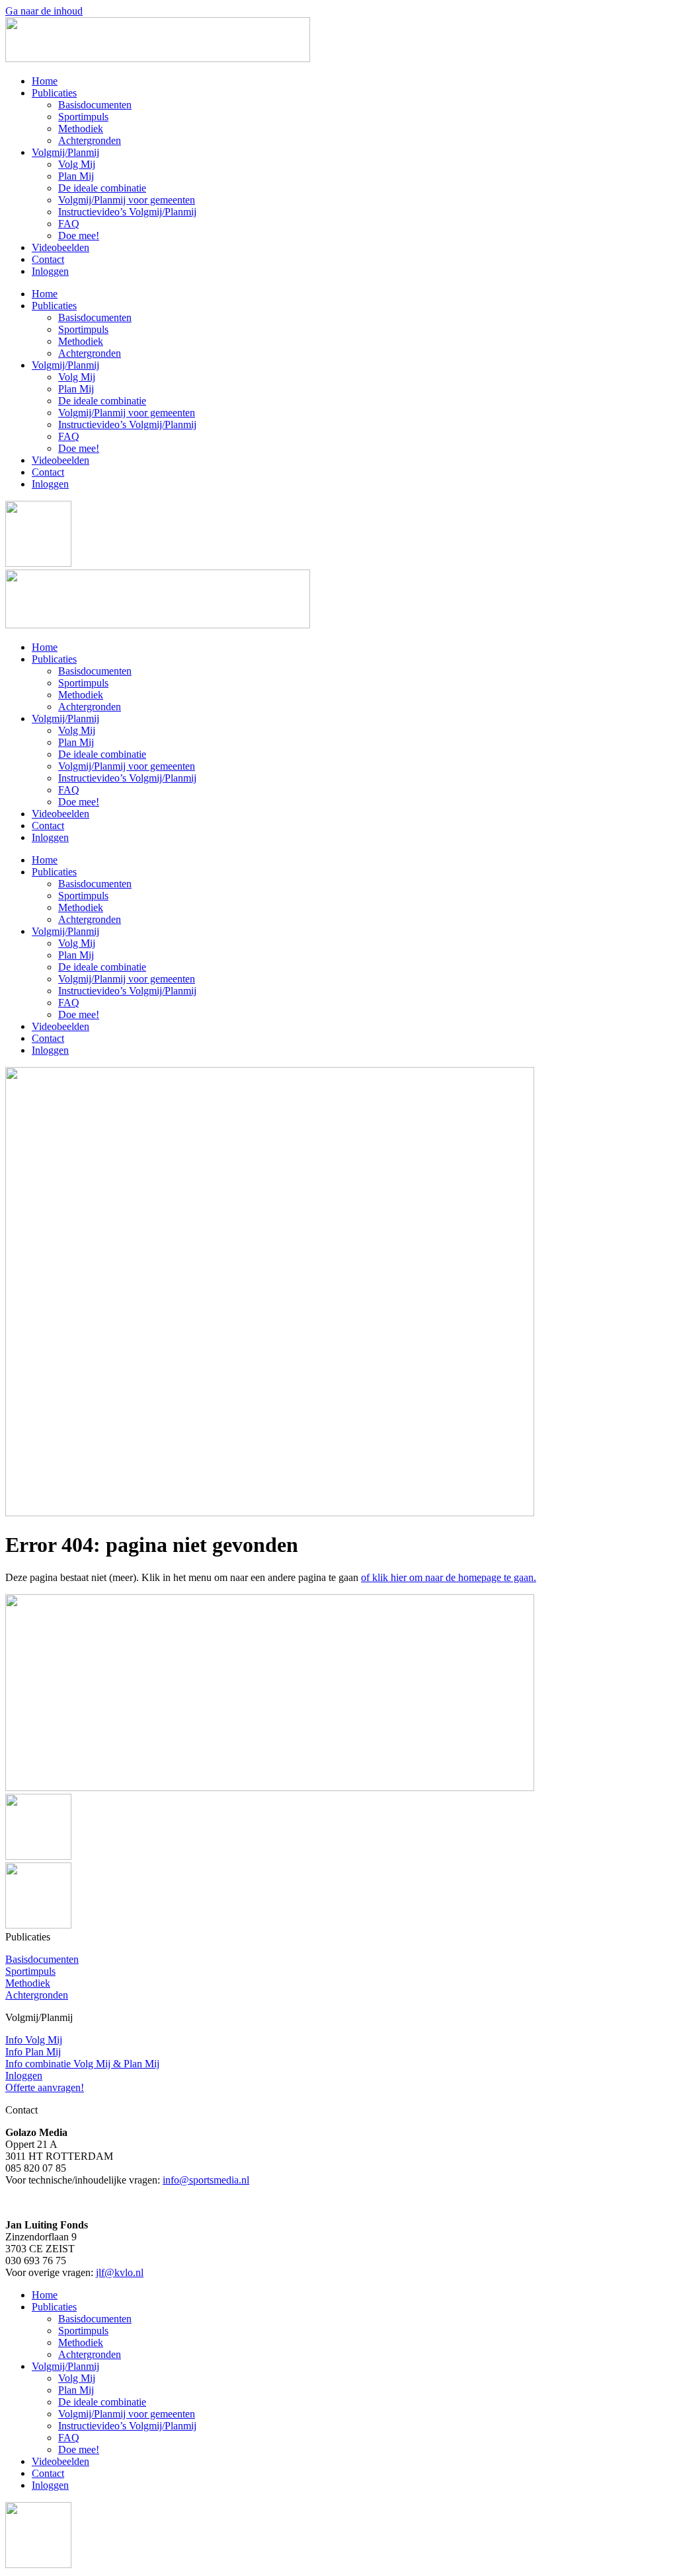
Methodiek (81, 129)
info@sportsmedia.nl (206, 2180)
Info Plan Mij (33, 2052)
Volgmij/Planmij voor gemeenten (127, 200)
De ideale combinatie (102, 188)
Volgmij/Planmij (65, 152)
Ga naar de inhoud (44, 11)
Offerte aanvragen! (45, 2087)
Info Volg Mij (34, 2040)
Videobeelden (60, 247)
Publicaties (54, 93)
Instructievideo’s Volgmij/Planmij (127, 212)
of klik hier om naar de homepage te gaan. (449, 1577)
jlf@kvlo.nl (120, 2272)
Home (45, 81)
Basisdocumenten (95, 105)
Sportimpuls (83, 117)
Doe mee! (79, 236)
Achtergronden (90, 140)
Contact (48, 259)
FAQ (69, 224)
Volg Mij (77, 164)
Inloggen (50, 271)
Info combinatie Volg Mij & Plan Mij (82, 2064)
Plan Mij (76, 176)
